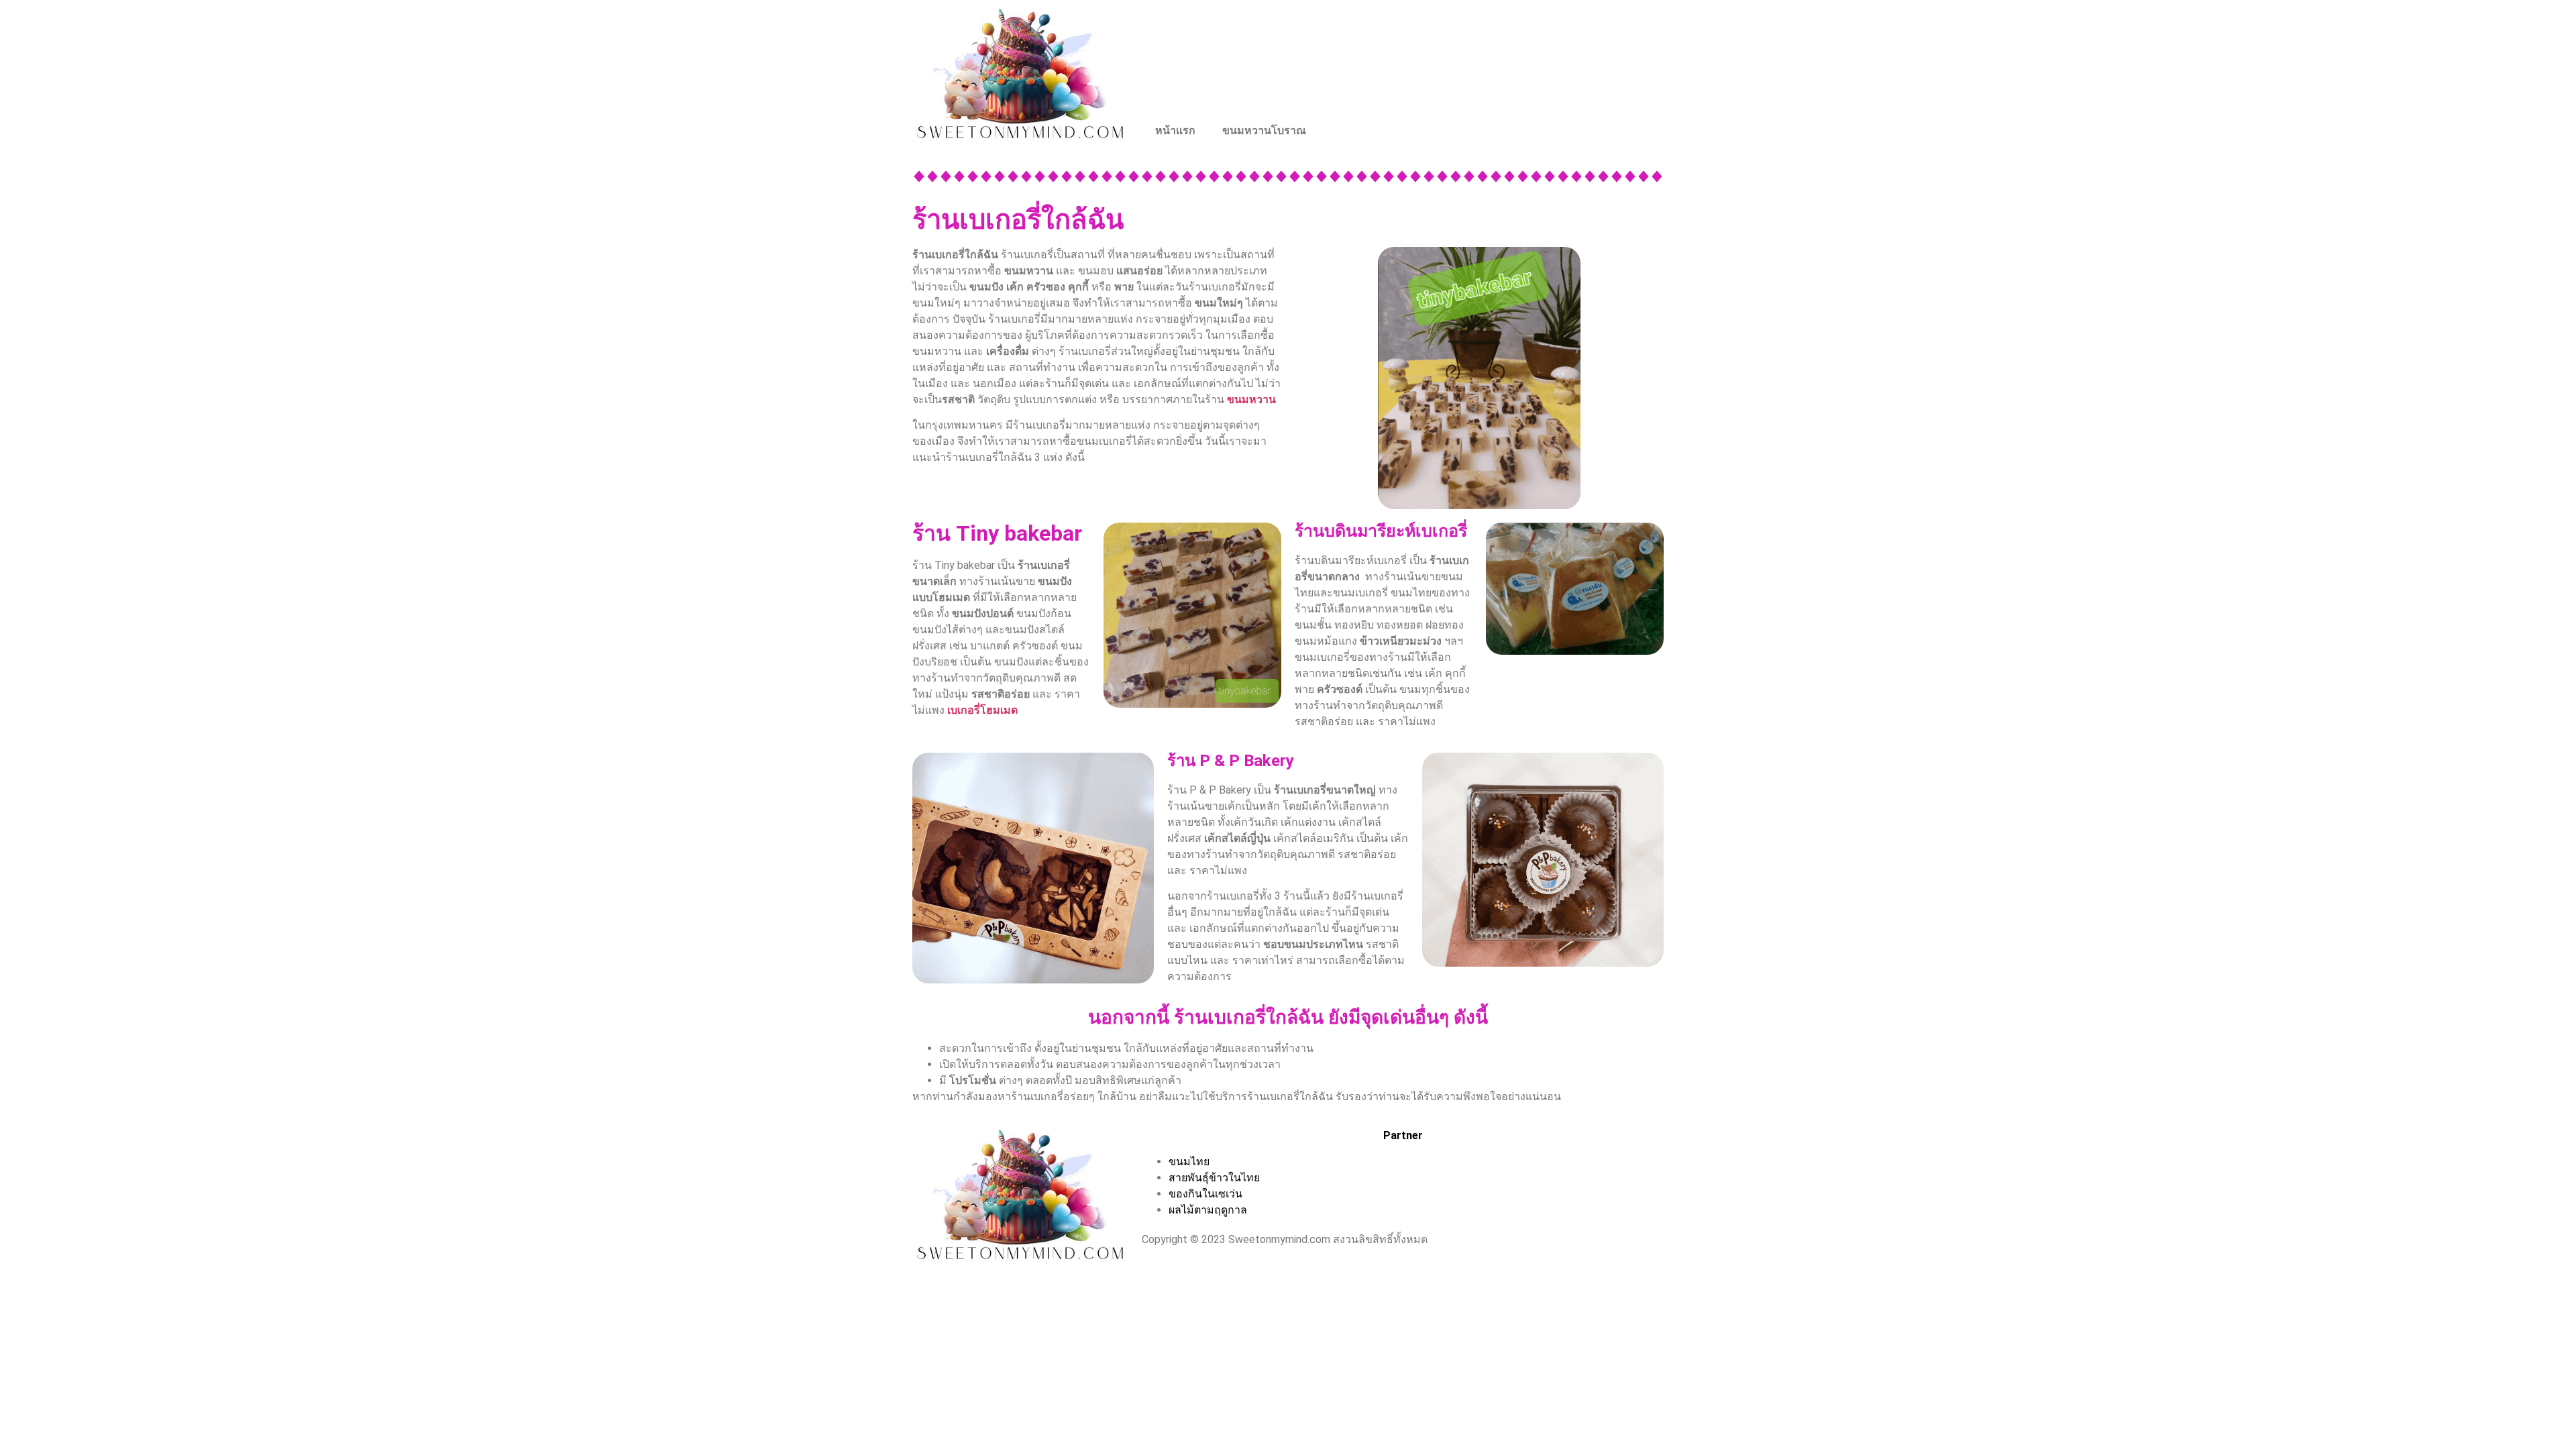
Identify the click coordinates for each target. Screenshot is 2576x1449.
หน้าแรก (1175, 130)
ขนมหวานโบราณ (1264, 130)
